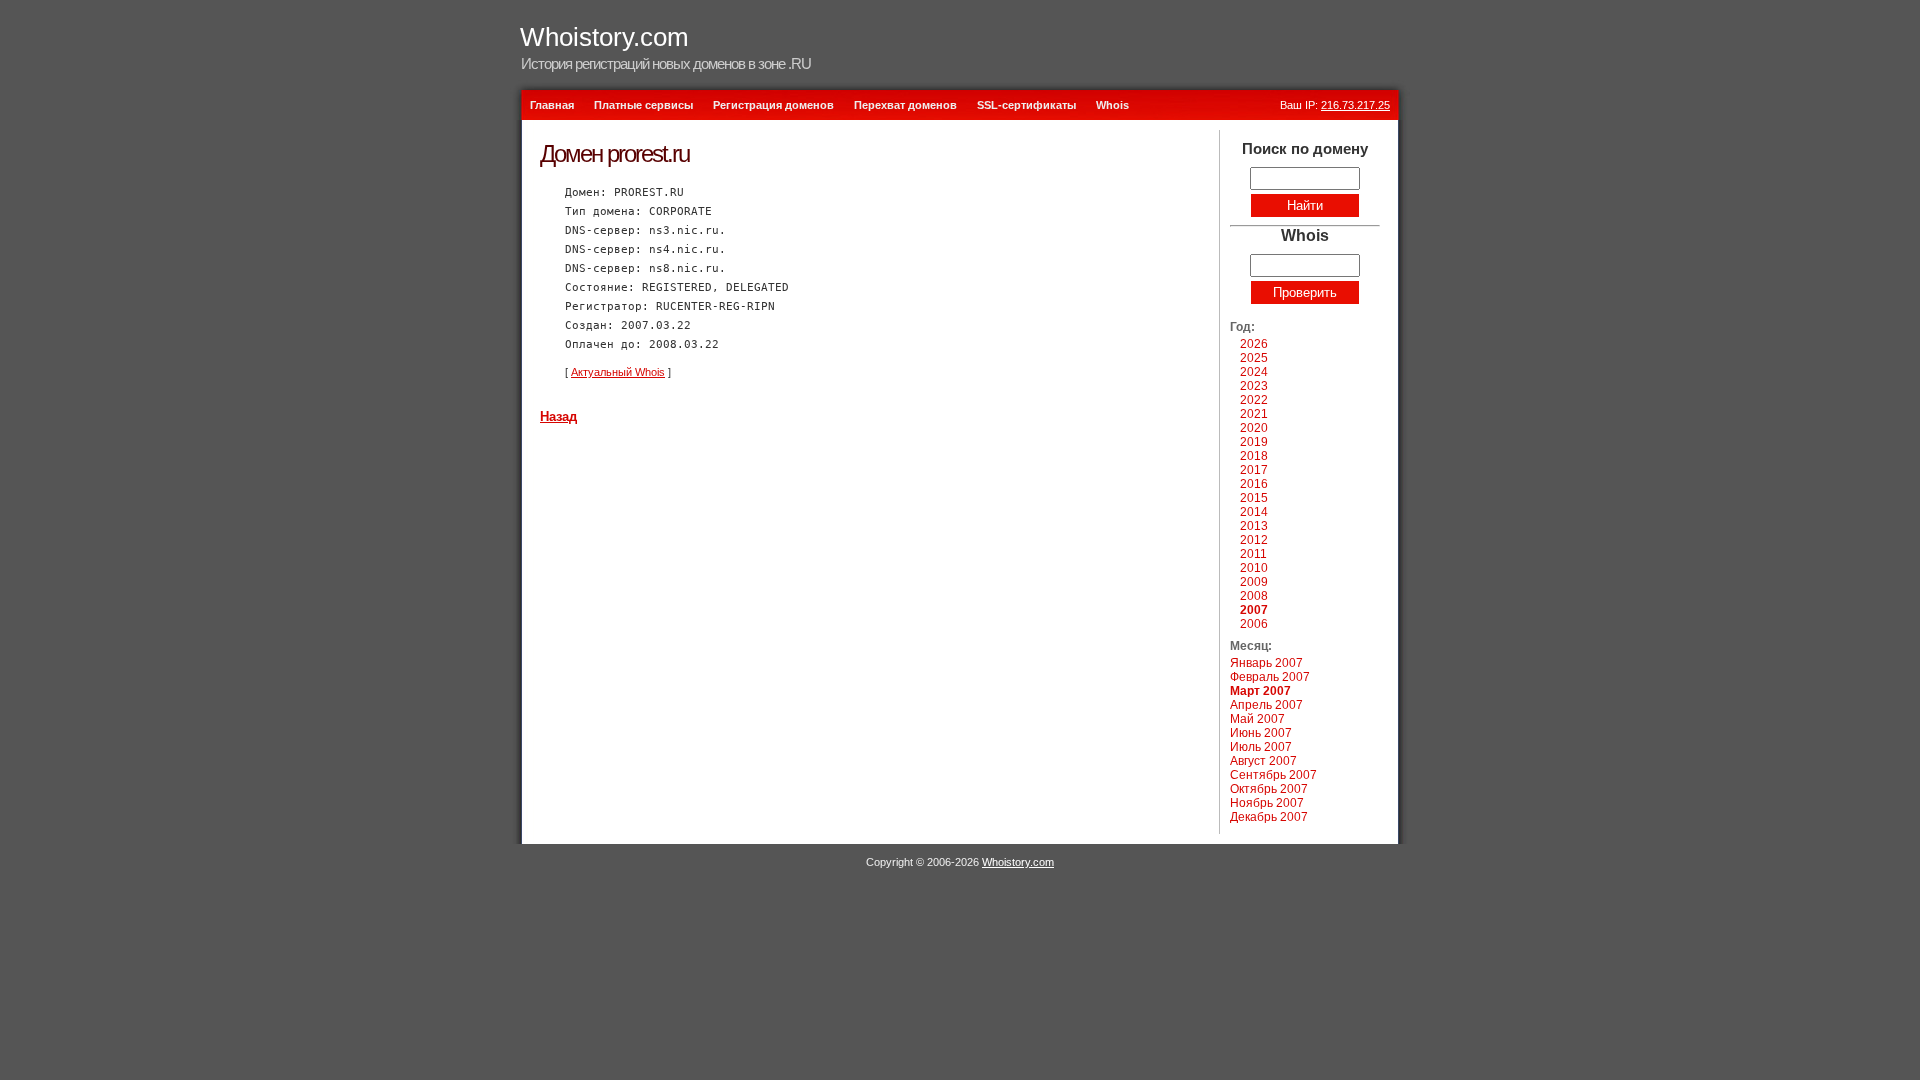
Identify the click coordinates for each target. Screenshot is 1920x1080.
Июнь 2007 (1261, 733)
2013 (1254, 526)
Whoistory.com (604, 37)
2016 (1254, 484)
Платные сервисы (643, 105)
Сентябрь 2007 (1273, 775)
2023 (1254, 386)
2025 (1254, 358)
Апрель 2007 (1266, 705)
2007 (1254, 610)
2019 (1254, 442)
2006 (1254, 624)
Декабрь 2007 (1269, 817)
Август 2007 (1263, 761)
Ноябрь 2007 (1267, 803)
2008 (1254, 596)
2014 (1254, 512)
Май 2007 (1257, 719)
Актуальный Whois (618, 372)
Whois (1112, 105)
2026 (1254, 344)
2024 (1254, 372)
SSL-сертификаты (1026, 105)
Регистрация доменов (773, 105)
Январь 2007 (1266, 663)
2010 (1254, 568)
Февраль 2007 (1270, 677)
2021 (1254, 414)
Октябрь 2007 (1269, 789)
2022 (1254, 400)
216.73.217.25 (1355, 105)
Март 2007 (1260, 691)
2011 (1253, 554)
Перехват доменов (905, 105)
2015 (1254, 498)
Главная (552, 105)
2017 (1254, 470)
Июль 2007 (1261, 747)
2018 (1254, 456)
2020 (1254, 428)
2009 (1254, 582)
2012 (1254, 540)
